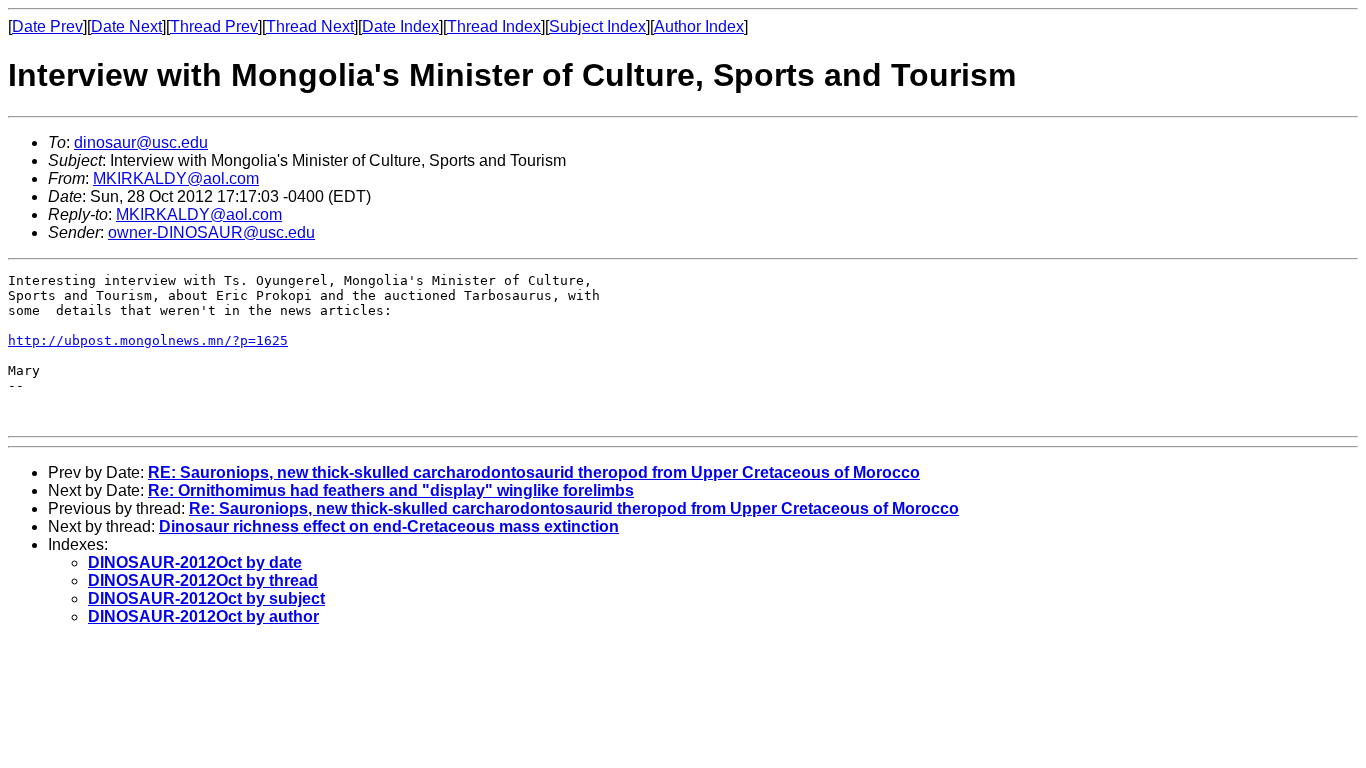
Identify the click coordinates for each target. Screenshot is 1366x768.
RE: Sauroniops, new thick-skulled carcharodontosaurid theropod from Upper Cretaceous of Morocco (534, 472)
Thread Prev (214, 26)
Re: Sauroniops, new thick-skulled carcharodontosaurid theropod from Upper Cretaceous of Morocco (574, 508)
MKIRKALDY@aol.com (176, 178)
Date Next (126, 26)
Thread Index (494, 26)
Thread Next (310, 26)
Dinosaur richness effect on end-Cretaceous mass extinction (389, 526)
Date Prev (47, 26)
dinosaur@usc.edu (141, 142)
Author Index (699, 26)
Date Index (400, 26)
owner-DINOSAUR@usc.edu (211, 232)
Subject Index (597, 26)
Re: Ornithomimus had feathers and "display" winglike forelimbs (391, 490)
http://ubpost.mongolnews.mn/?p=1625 (148, 340)
